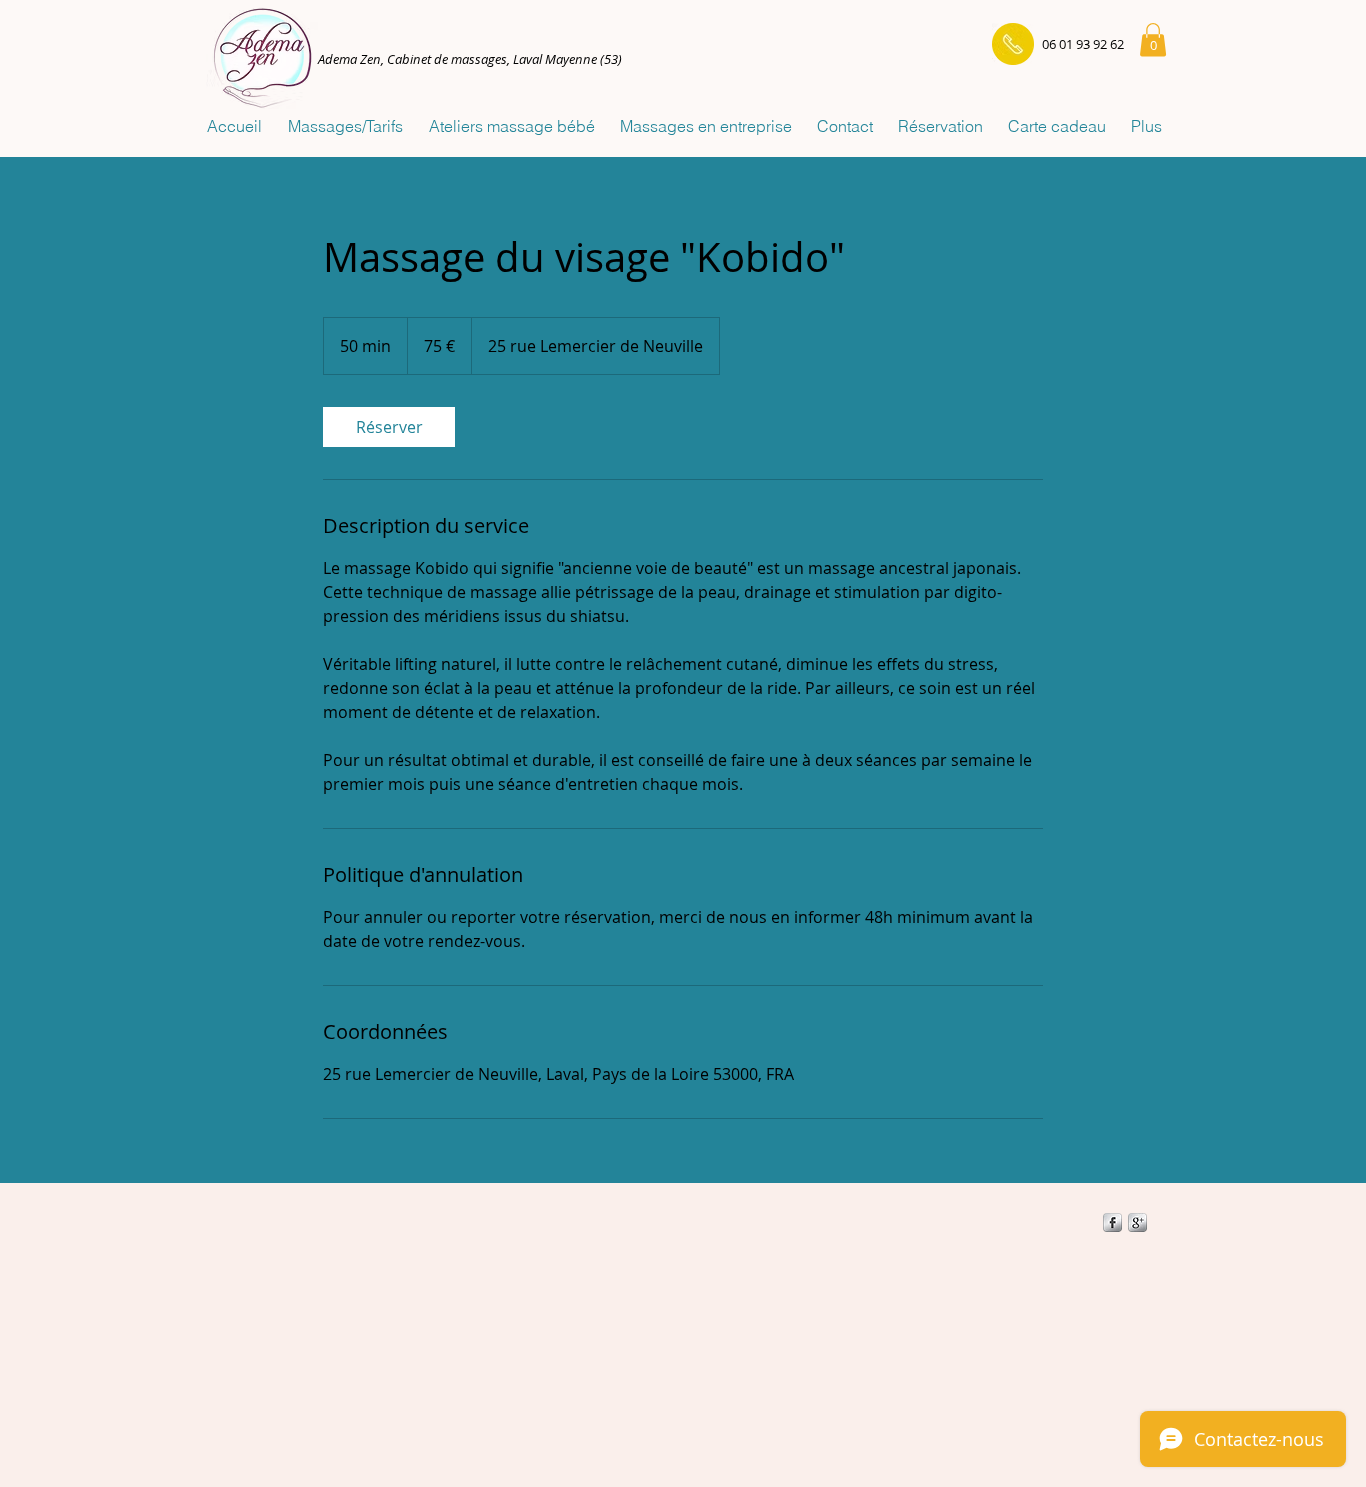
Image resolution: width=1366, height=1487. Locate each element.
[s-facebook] (1112, 1222)
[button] (1153, 39)
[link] (389, 427)
